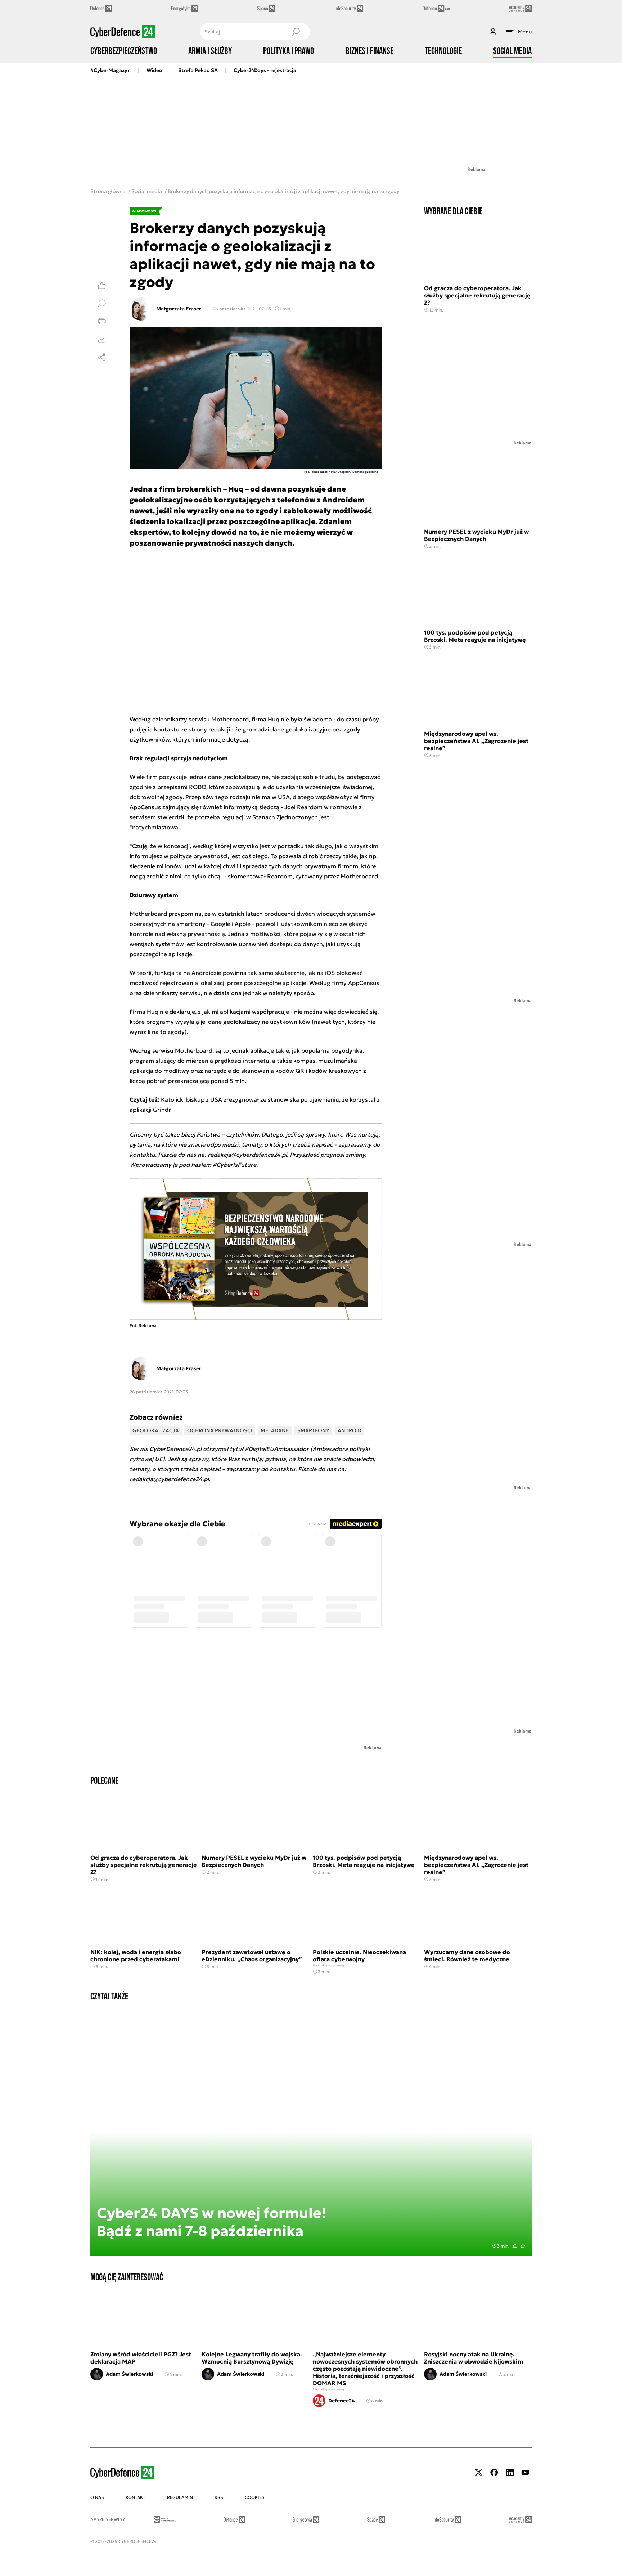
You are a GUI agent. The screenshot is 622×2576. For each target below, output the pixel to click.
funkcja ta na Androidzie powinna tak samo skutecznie (229, 973)
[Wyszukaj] (296, 32)
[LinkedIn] (510, 2472)
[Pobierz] (102, 339)
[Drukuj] (102, 321)
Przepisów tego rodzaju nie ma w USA (238, 797)
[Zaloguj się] (493, 32)
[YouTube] (525, 2472)
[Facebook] (494, 2472)
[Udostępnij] (102, 357)
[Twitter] (479, 2472)
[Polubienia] (102, 285)
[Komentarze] (102, 303)
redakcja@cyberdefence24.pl (169, 1479)
